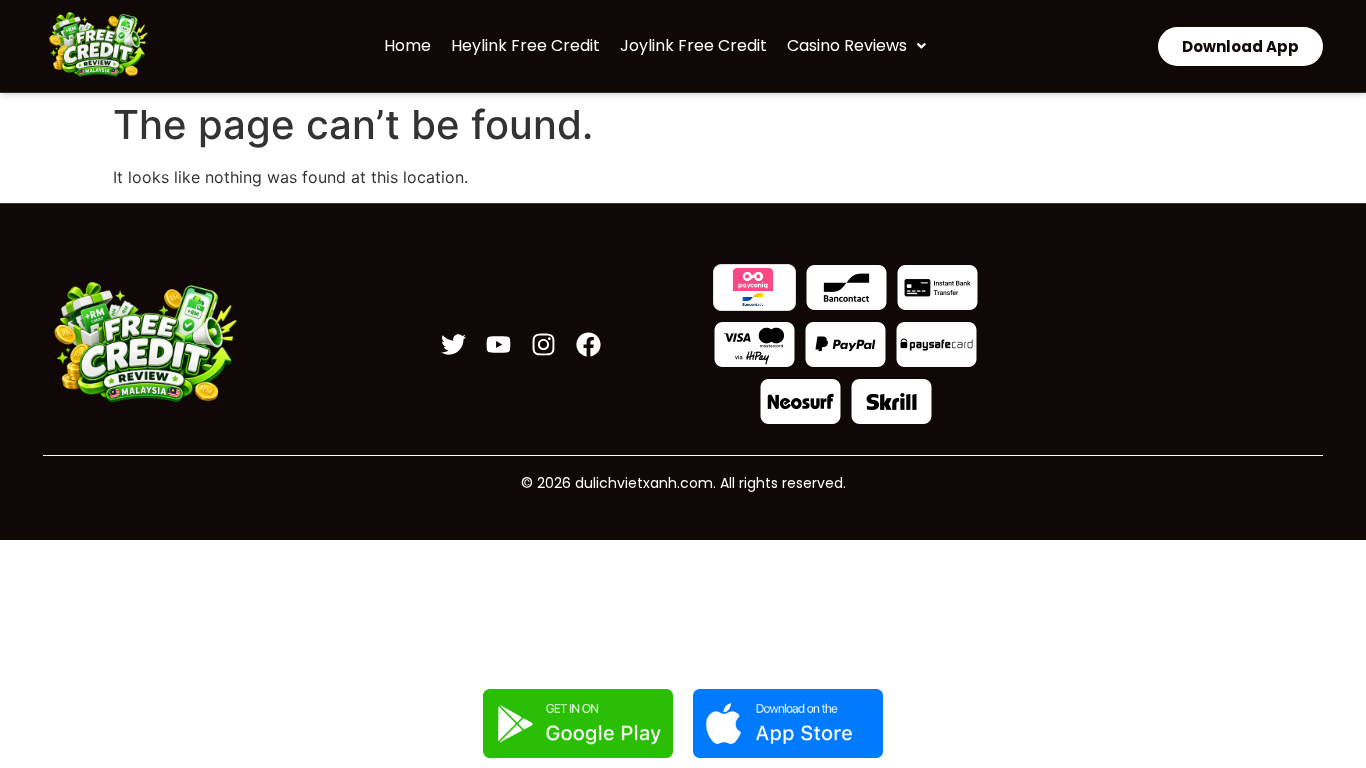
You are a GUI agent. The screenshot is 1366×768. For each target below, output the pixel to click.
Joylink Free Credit (693, 45)
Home (407, 45)
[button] (856, 46)
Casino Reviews (847, 45)
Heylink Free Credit (525, 45)
